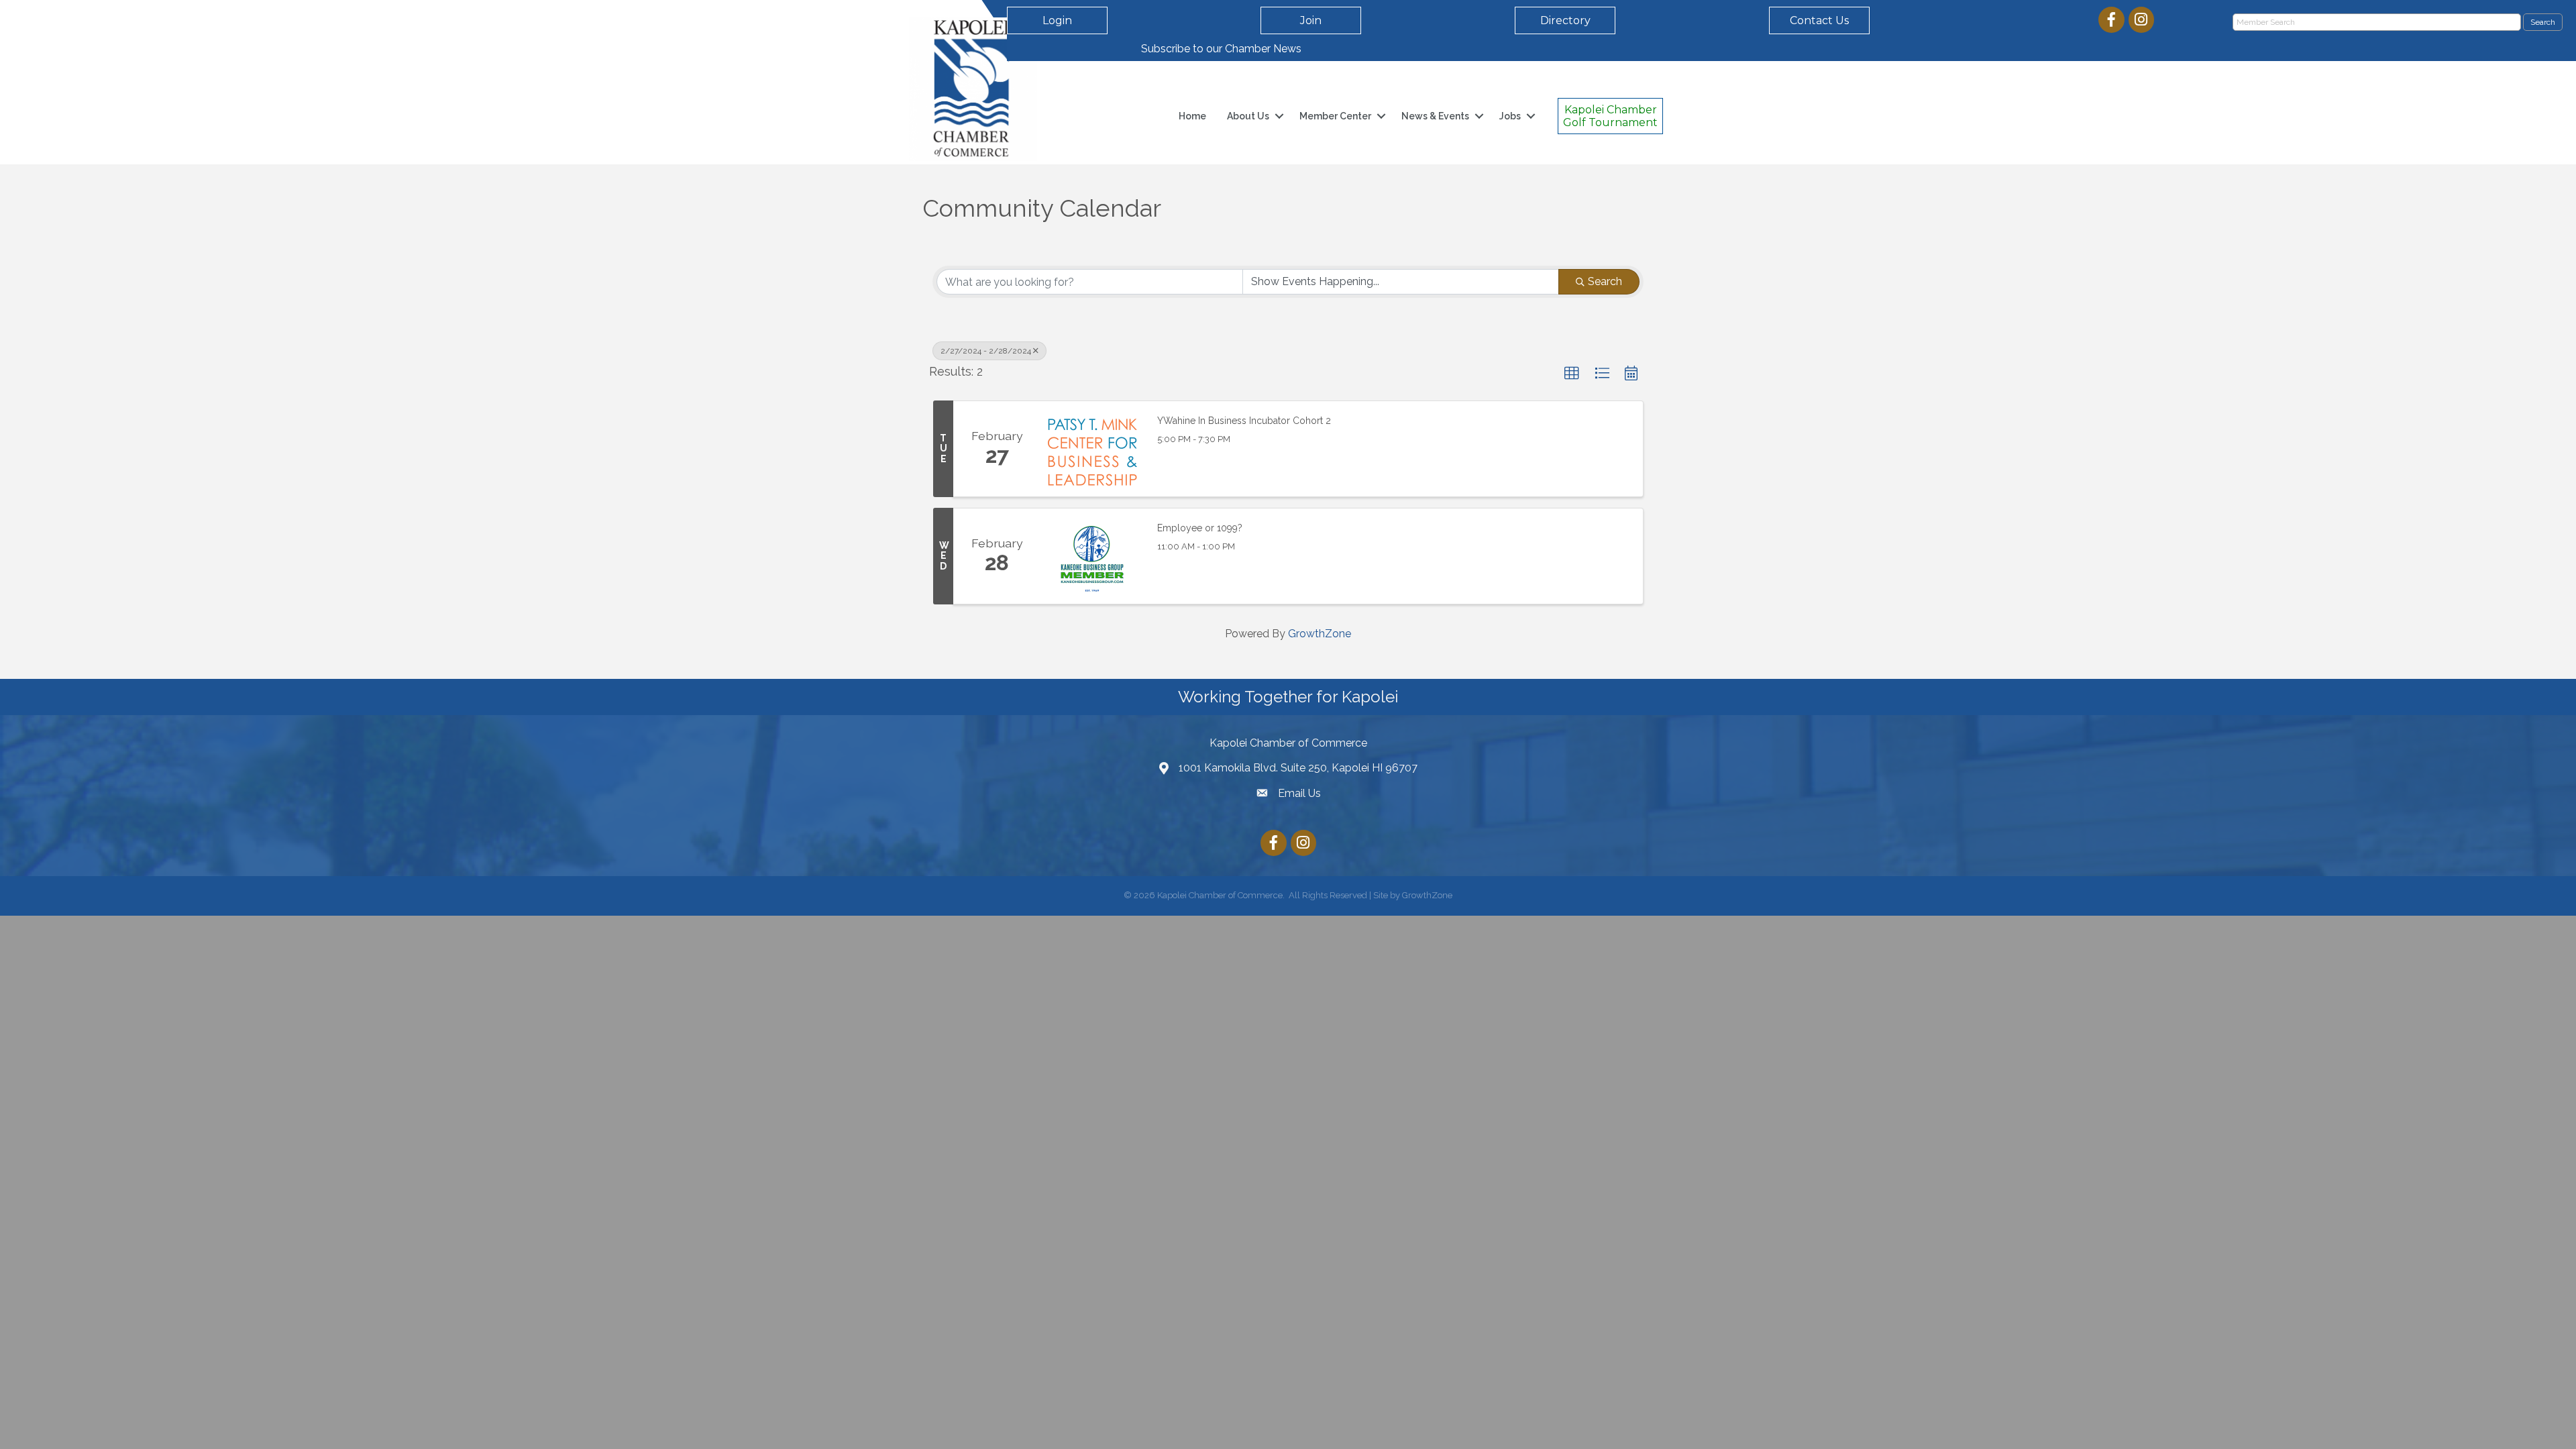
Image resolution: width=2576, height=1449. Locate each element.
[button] (1572, 374)
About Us (1248, 116)
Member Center (1335, 116)
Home (1192, 116)
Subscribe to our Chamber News (1221, 49)
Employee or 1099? (1200, 528)
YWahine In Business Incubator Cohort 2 (1244, 421)
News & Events (1435, 116)
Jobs (1510, 116)
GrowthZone (1320, 634)
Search (1605, 281)
